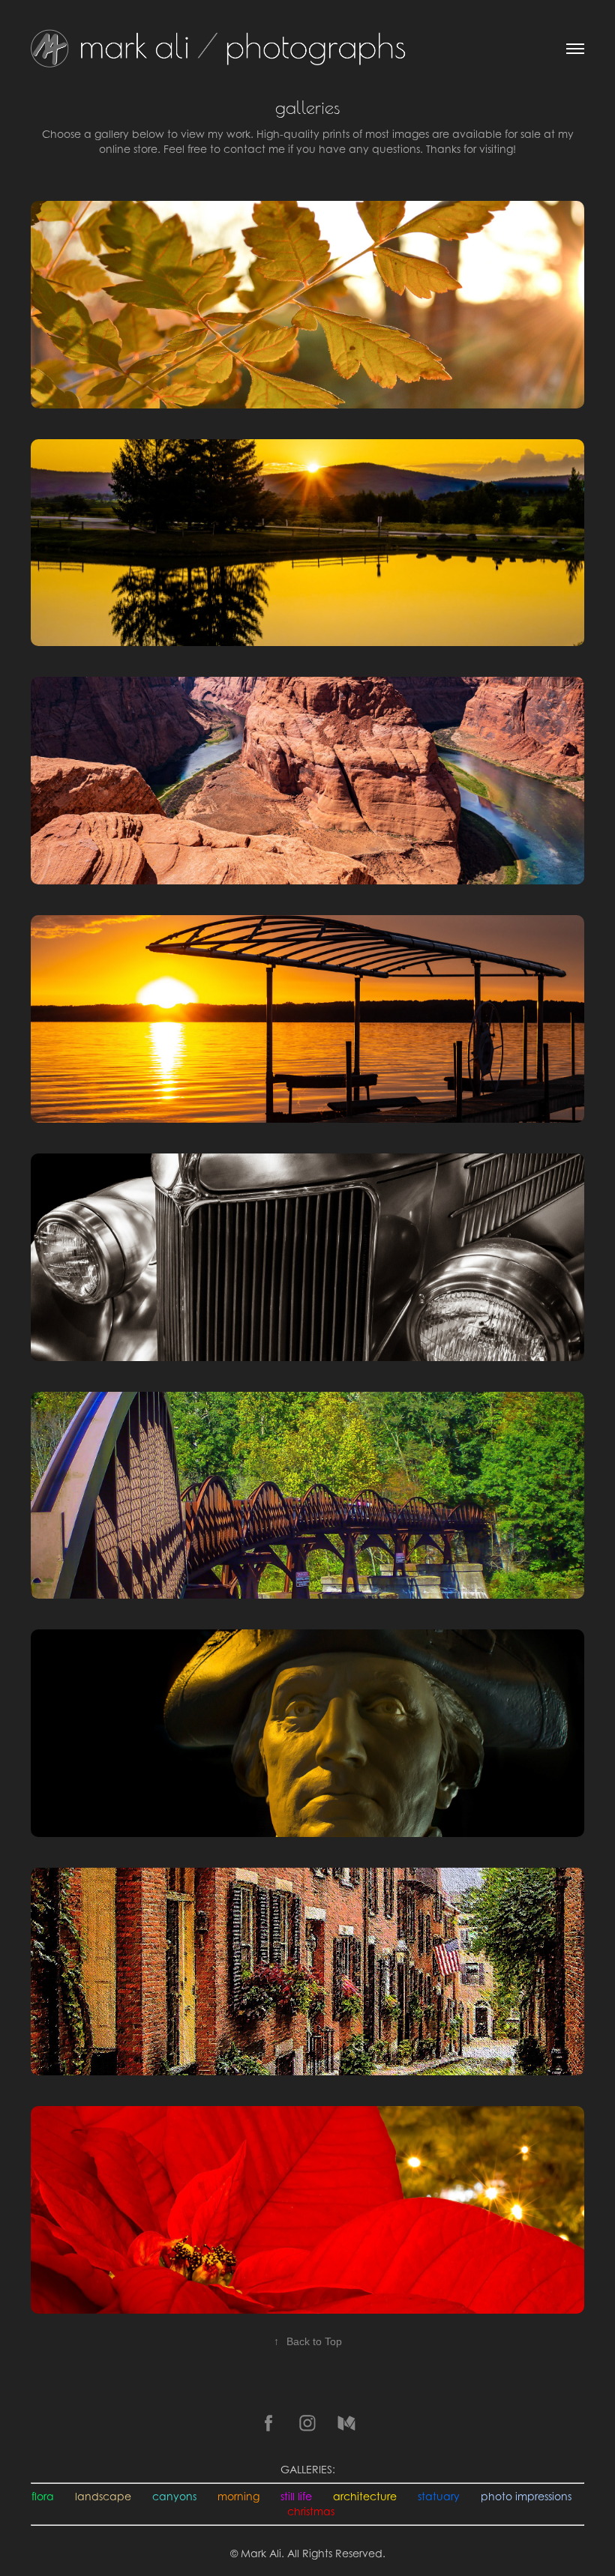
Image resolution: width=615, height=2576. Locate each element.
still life (296, 2496)
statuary (439, 2496)
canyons (174, 2496)
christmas (311, 2511)
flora (43, 2496)
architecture (365, 2496)
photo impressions (526, 2496)
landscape (103, 2496)
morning (238, 2496)
